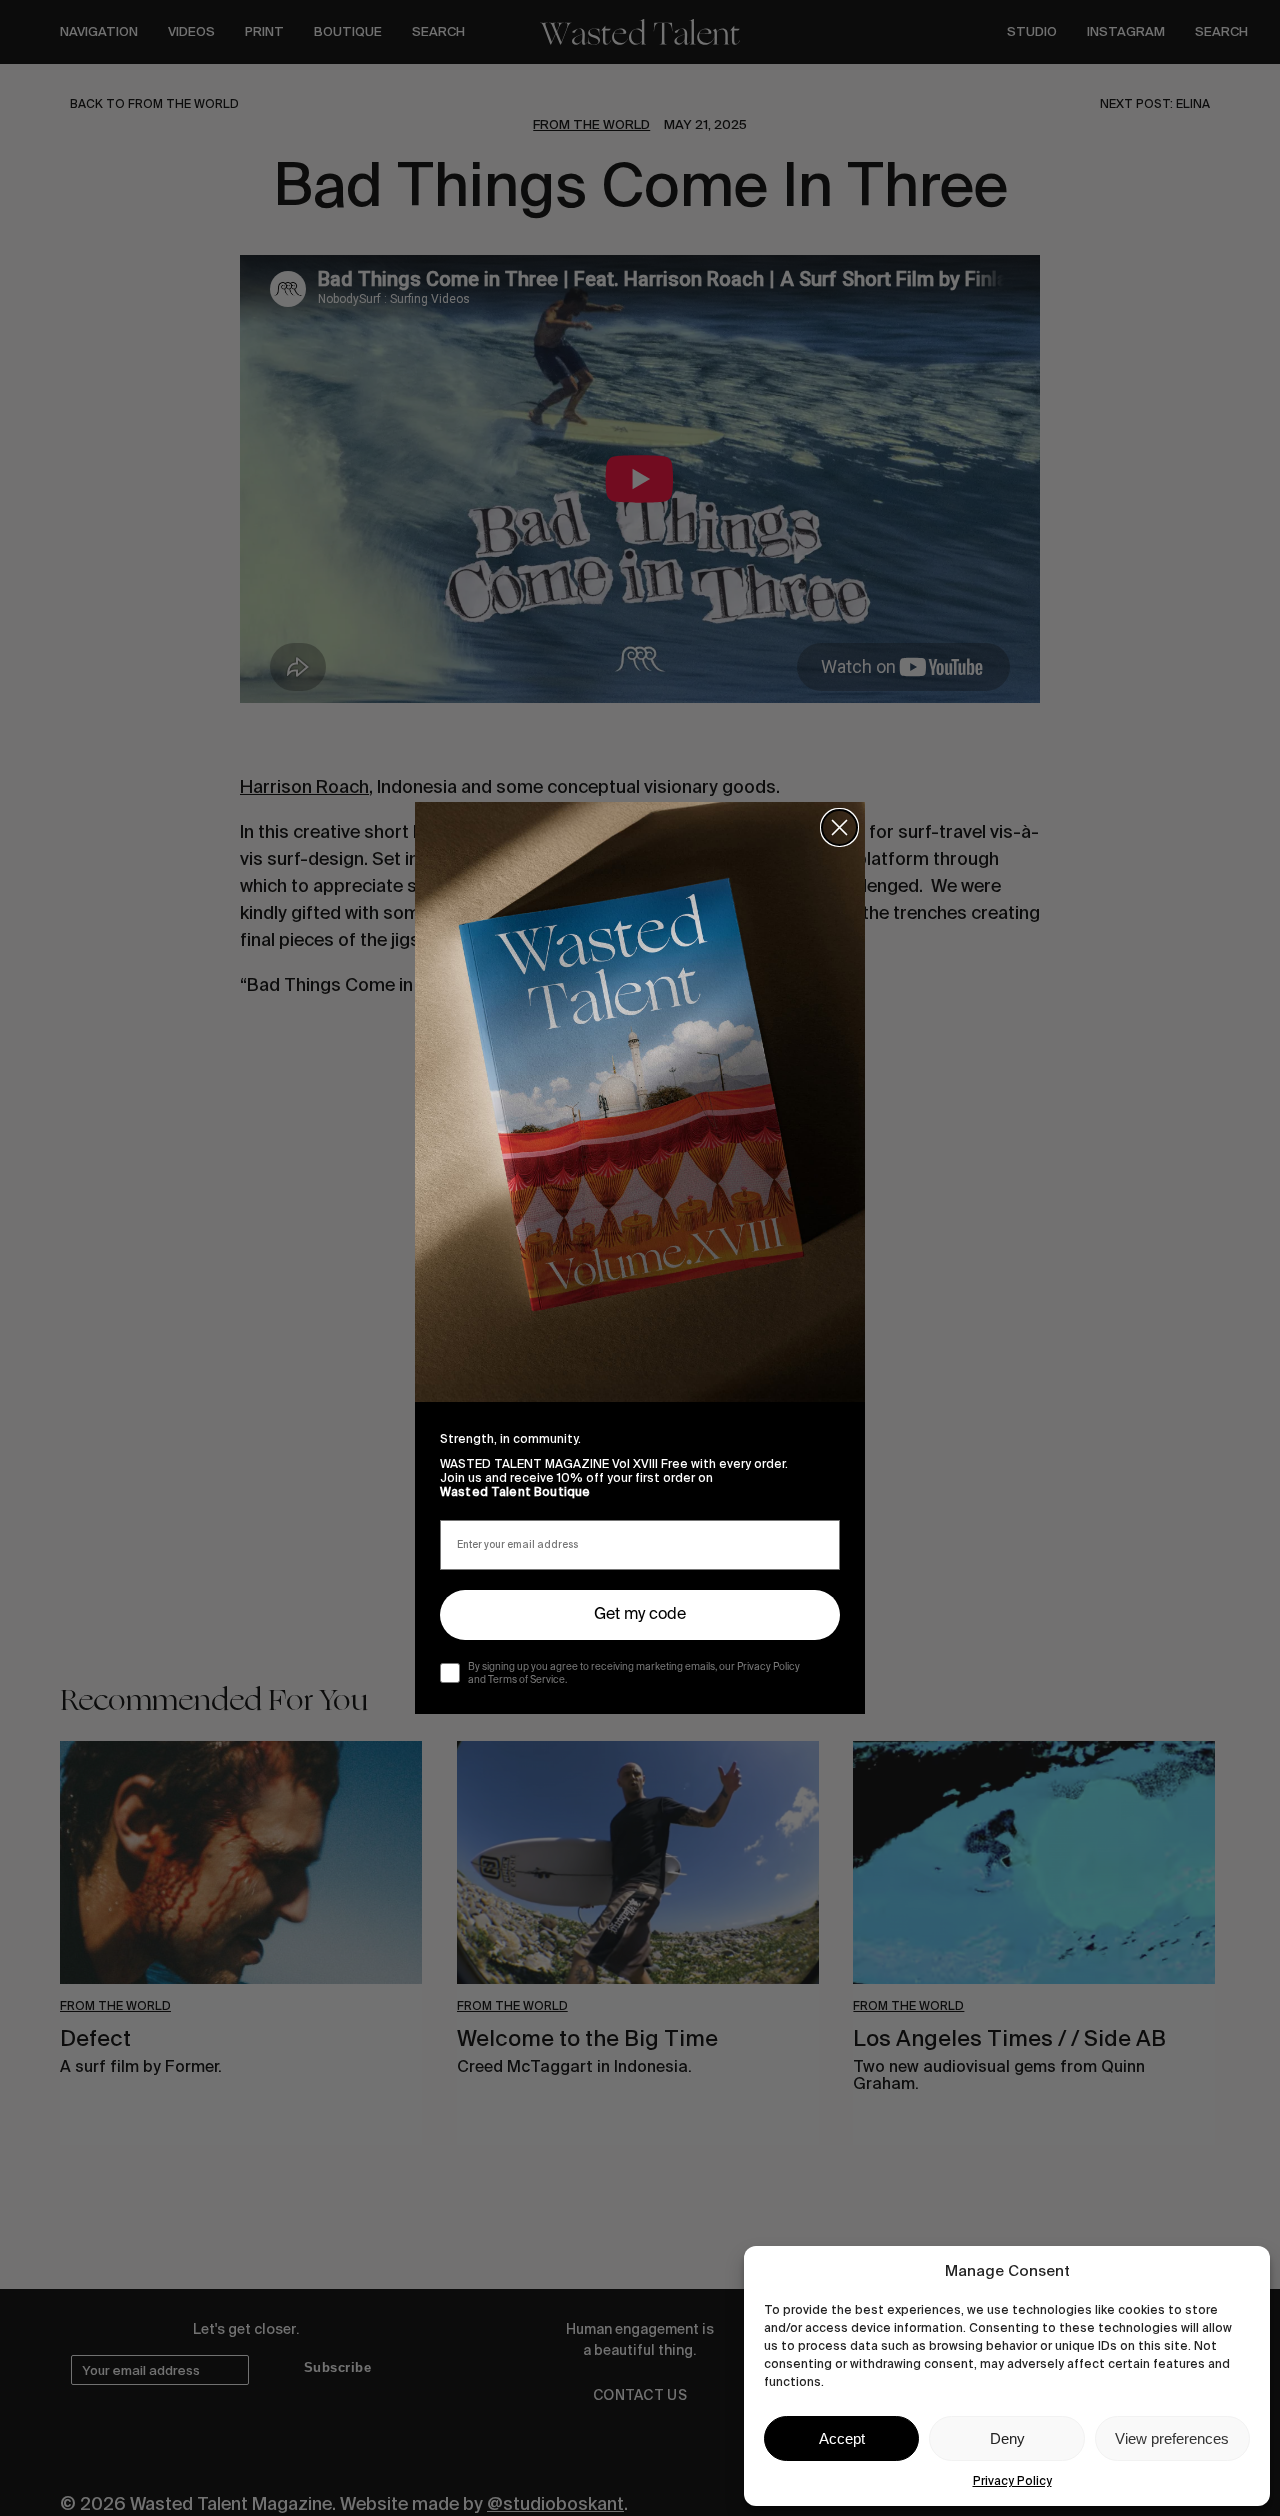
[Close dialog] (839, 827)
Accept (842, 2438)
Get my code (640, 1615)
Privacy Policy (1012, 2481)
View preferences (1172, 2438)
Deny (1007, 2438)
